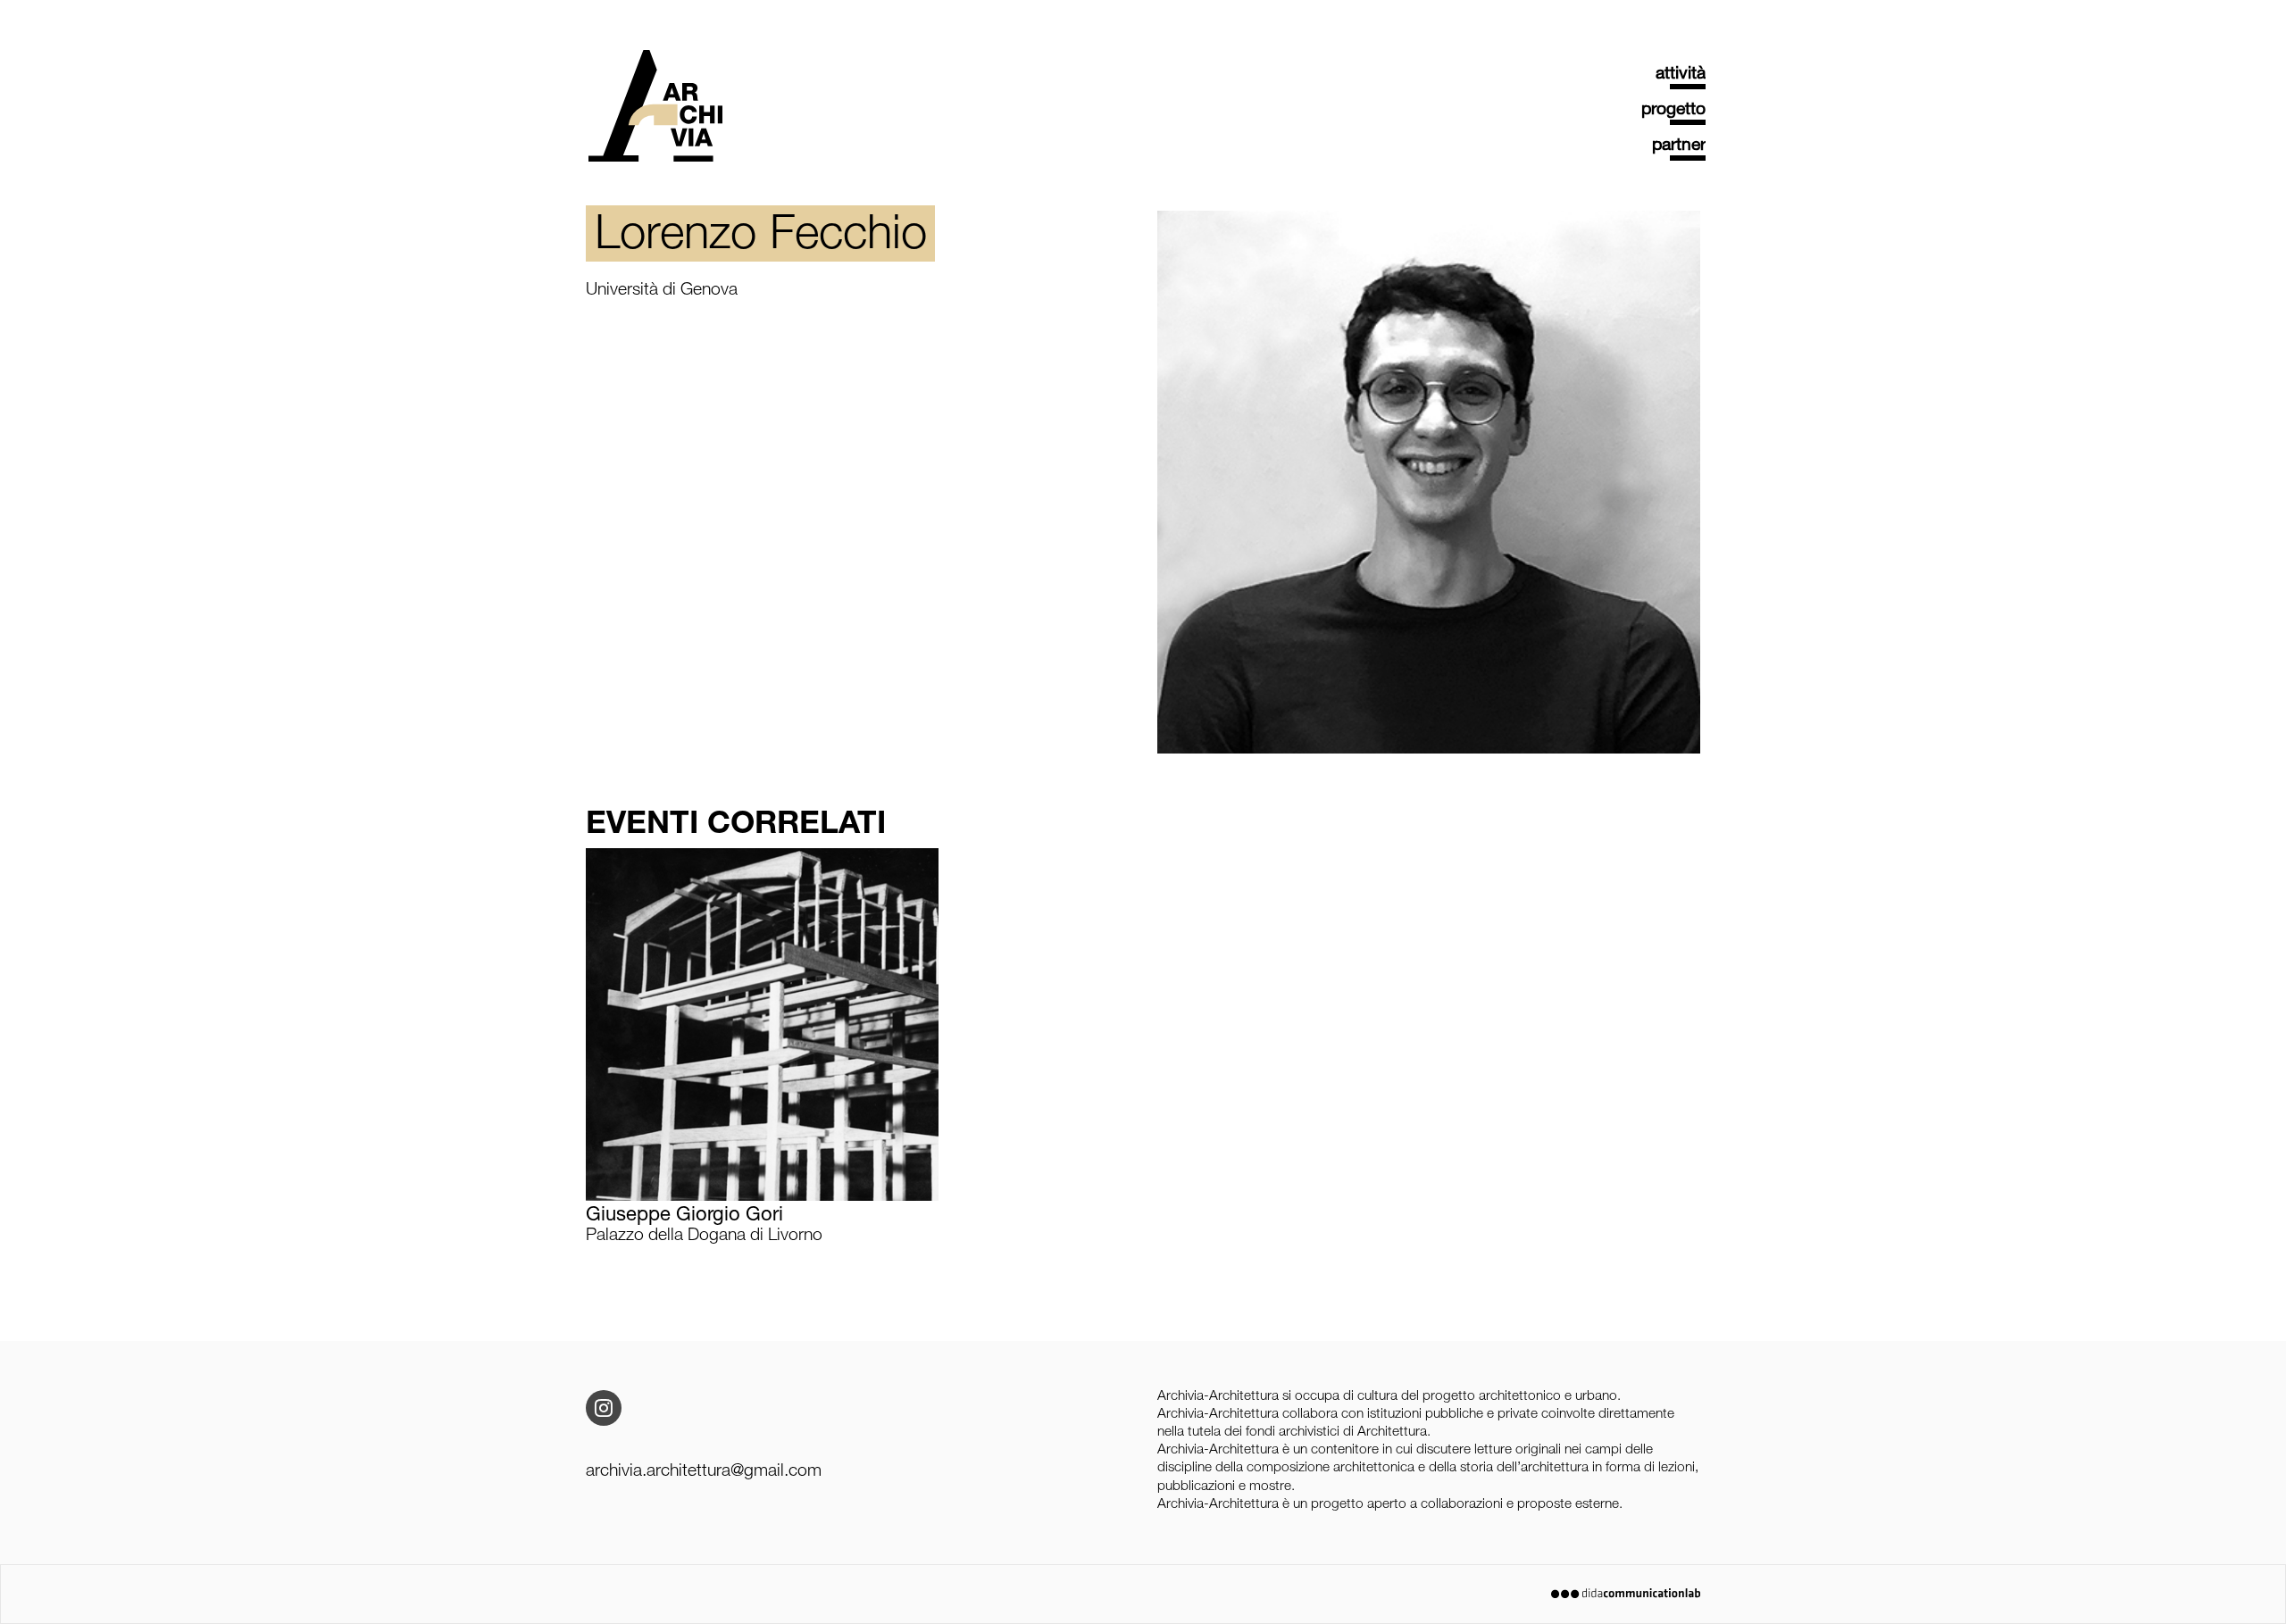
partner (1679, 146)
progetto (1673, 111)
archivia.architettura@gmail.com (704, 1472)
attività (1681, 75)
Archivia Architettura (655, 130)
